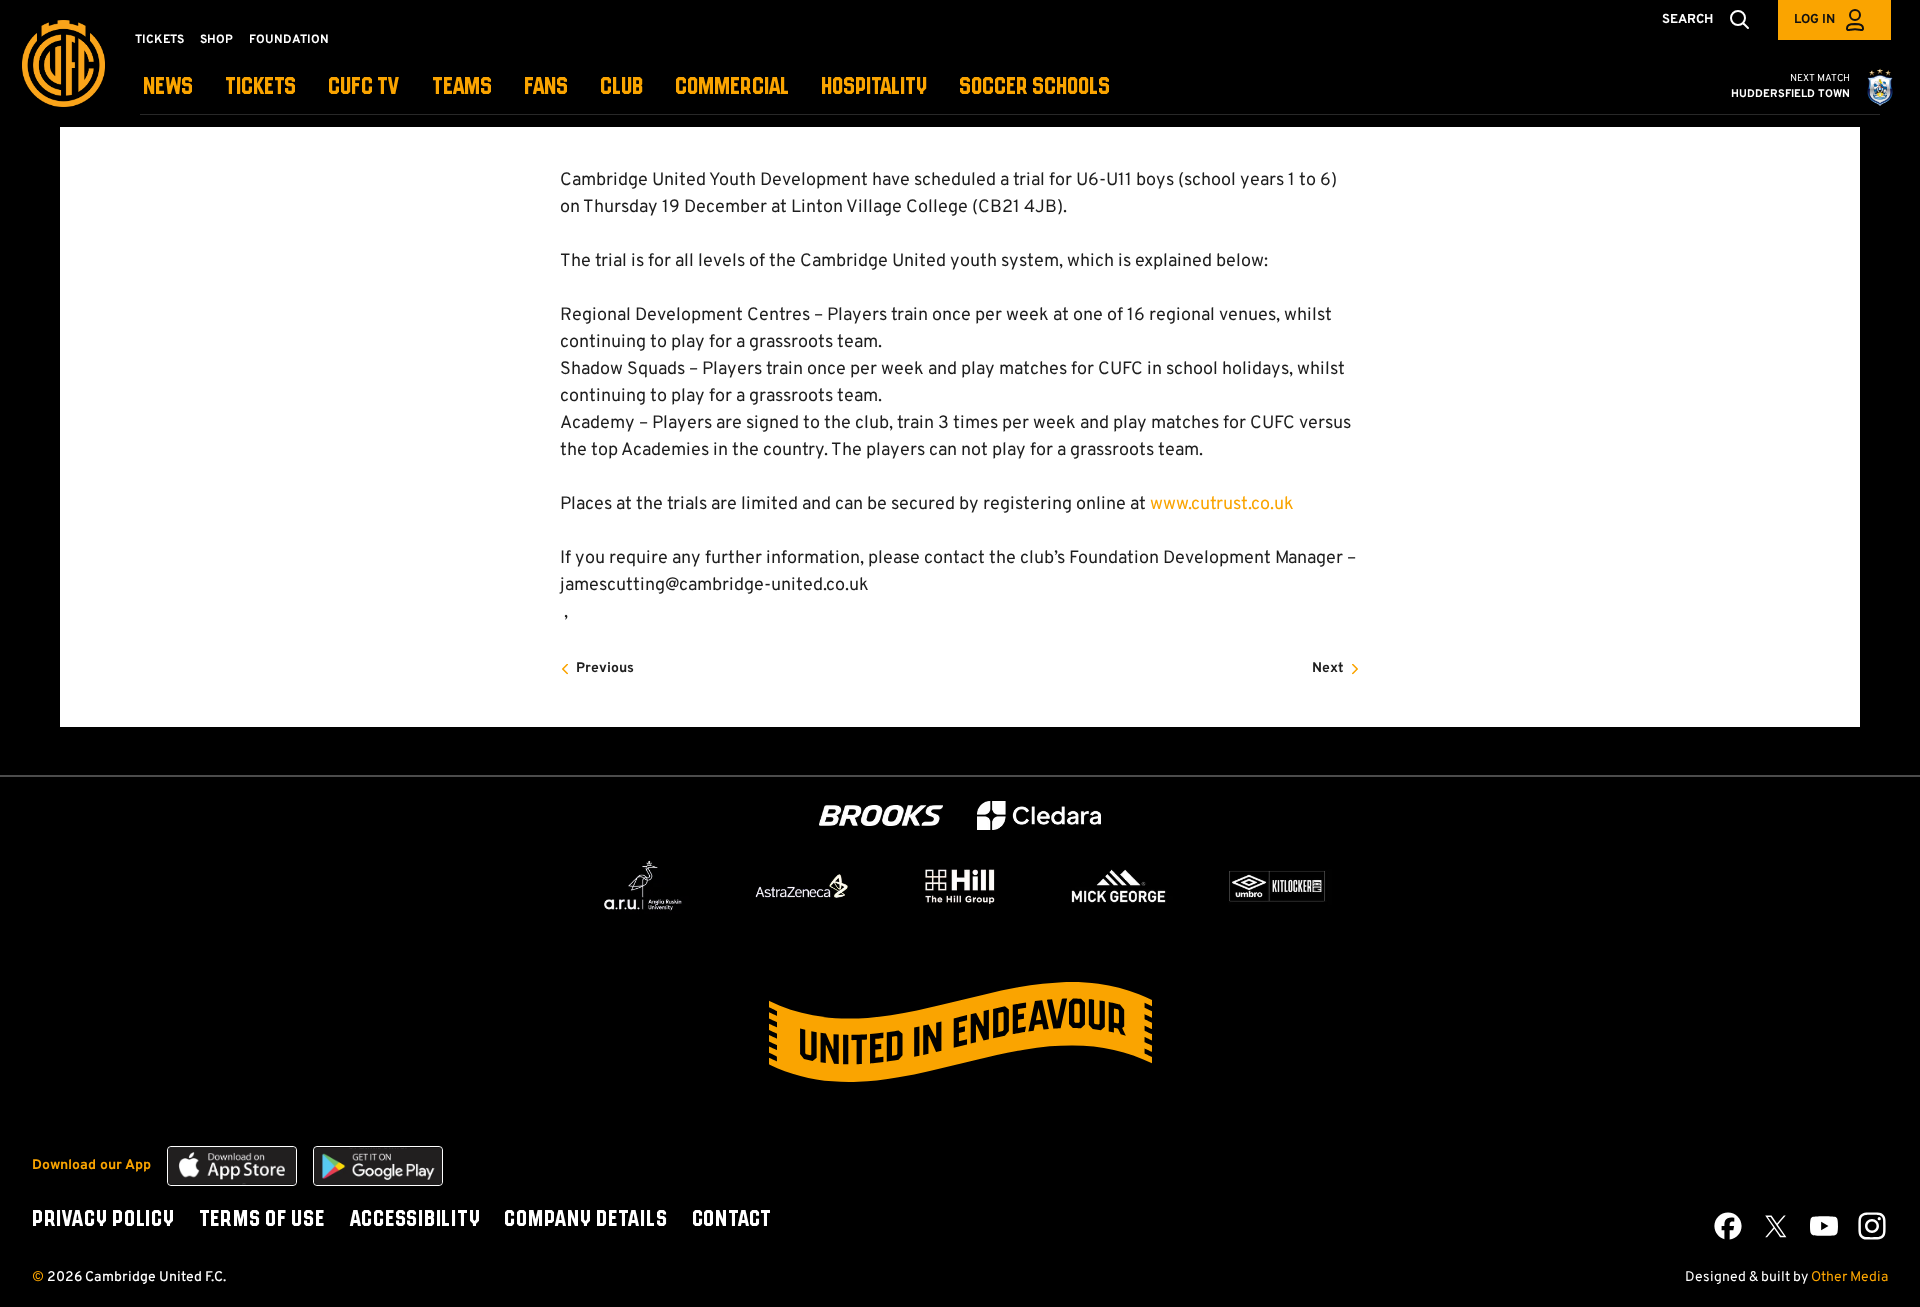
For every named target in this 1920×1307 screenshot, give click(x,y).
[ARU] (643, 886)
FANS (546, 87)
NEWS (168, 87)
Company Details (585, 1220)
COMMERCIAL (732, 87)
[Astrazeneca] (802, 886)
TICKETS (260, 87)
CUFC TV (364, 87)
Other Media (1849, 1277)
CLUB (621, 87)
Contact (732, 1220)
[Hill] (960, 886)
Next (1328, 668)
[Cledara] (1039, 815)
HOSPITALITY (874, 87)
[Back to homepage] (63, 63)
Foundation (289, 40)
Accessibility (415, 1220)
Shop (216, 40)
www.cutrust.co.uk (1222, 504)
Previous (605, 668)
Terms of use (262, 1220)
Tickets (159, 40)
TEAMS (462, 87)
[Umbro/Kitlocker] (1277, 886)
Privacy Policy (103, 1220)
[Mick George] (1119, 886)
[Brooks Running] (881, 815)
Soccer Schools (1034, 87)
